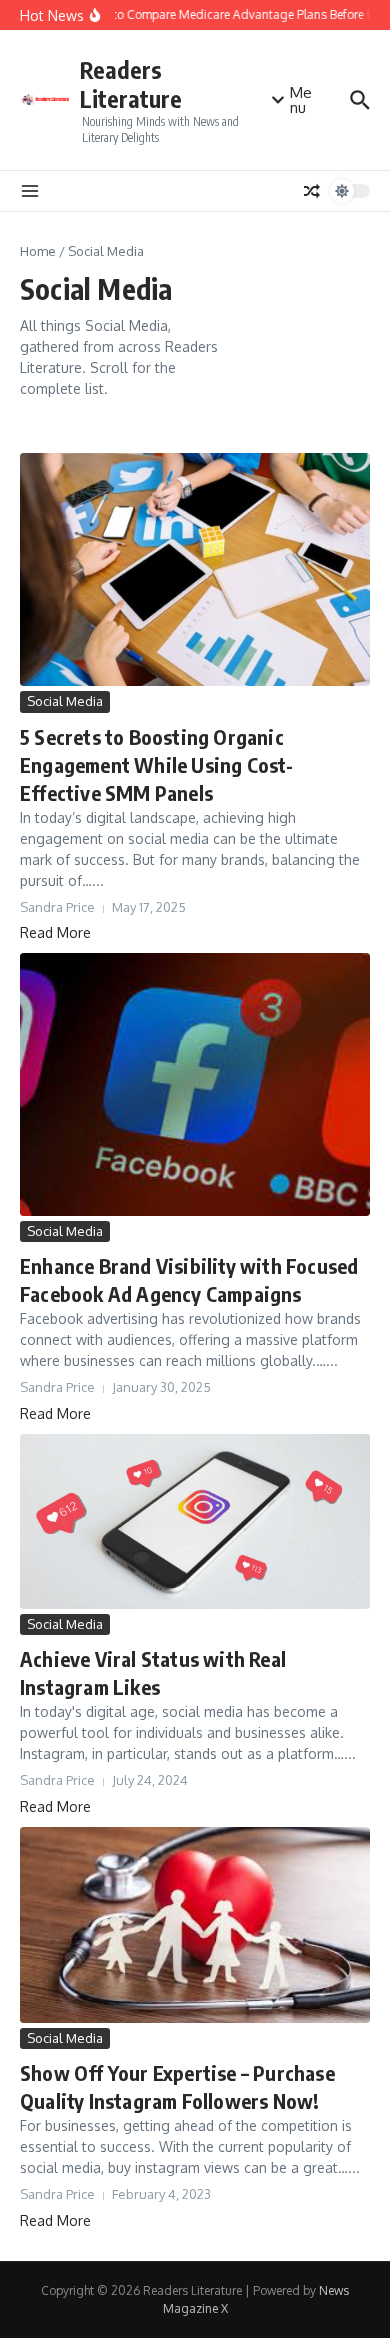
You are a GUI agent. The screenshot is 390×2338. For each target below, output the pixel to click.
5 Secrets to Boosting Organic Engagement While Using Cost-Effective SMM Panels (157, 764)
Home (38, 251)
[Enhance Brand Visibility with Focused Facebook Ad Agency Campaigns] (195, 1084)
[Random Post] (312, 191)
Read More (55, 932)
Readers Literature (131, 84)
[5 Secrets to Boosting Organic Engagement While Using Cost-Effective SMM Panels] (195, 569)
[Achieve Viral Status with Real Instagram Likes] (195, 1521)
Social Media (65, 701)
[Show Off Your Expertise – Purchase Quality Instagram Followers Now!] (195, 1925)
